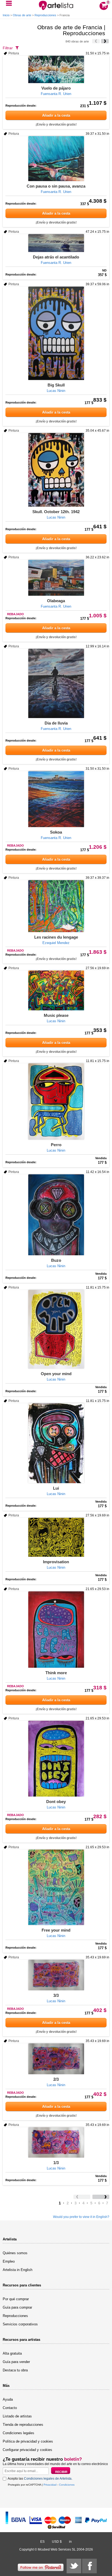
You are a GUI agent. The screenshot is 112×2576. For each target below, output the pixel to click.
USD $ (57, 2542)
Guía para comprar (17, 2307)
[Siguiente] (105, 41)
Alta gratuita (12, 2353)
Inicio (6, 15)
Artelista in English (18, 2270)
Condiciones (67, 2485)
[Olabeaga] (56, 578)
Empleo (9, 2261)
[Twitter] (74, 2566)
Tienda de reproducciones (23, 2425)
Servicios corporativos (20, 2324)
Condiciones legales (18, 2433)
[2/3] (56, 2059)
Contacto (10, 2408)
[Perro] (56, 1102)
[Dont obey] (56, 1759)
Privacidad (50, 2485)
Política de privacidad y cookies (28, 2441)
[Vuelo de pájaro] (56, 69)
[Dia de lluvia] (56, 683)
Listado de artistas (17, 2416)
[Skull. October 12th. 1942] (56, 470)
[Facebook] (89, 2566)
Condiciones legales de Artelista (48, 2479)
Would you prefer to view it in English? (81, 2217)
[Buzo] (56, 1215)
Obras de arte (22, 15)
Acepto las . (40, 2479)
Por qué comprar (16, 2299)
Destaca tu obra (15, 2370)
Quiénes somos (15, 2253)
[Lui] (56, 1443)
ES (42, 2542)
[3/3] (56, 1975)
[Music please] (56, 990)
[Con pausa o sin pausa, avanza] (56, 159)
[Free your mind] (56, 1887)
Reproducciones (45, 15)
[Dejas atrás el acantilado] (56, 243)
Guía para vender (16, 2362)
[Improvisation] (56, 1537)
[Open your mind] (56, 1329)
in (70, 2542)
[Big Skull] (56, 333)
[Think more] (56, 1630)
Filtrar (8, 48)
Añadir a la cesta (56, 115)
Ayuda (8, 2399)
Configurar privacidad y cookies (27, 2450)
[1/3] (56, 2142)
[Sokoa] (56, 799)
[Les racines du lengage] (56, 906)
